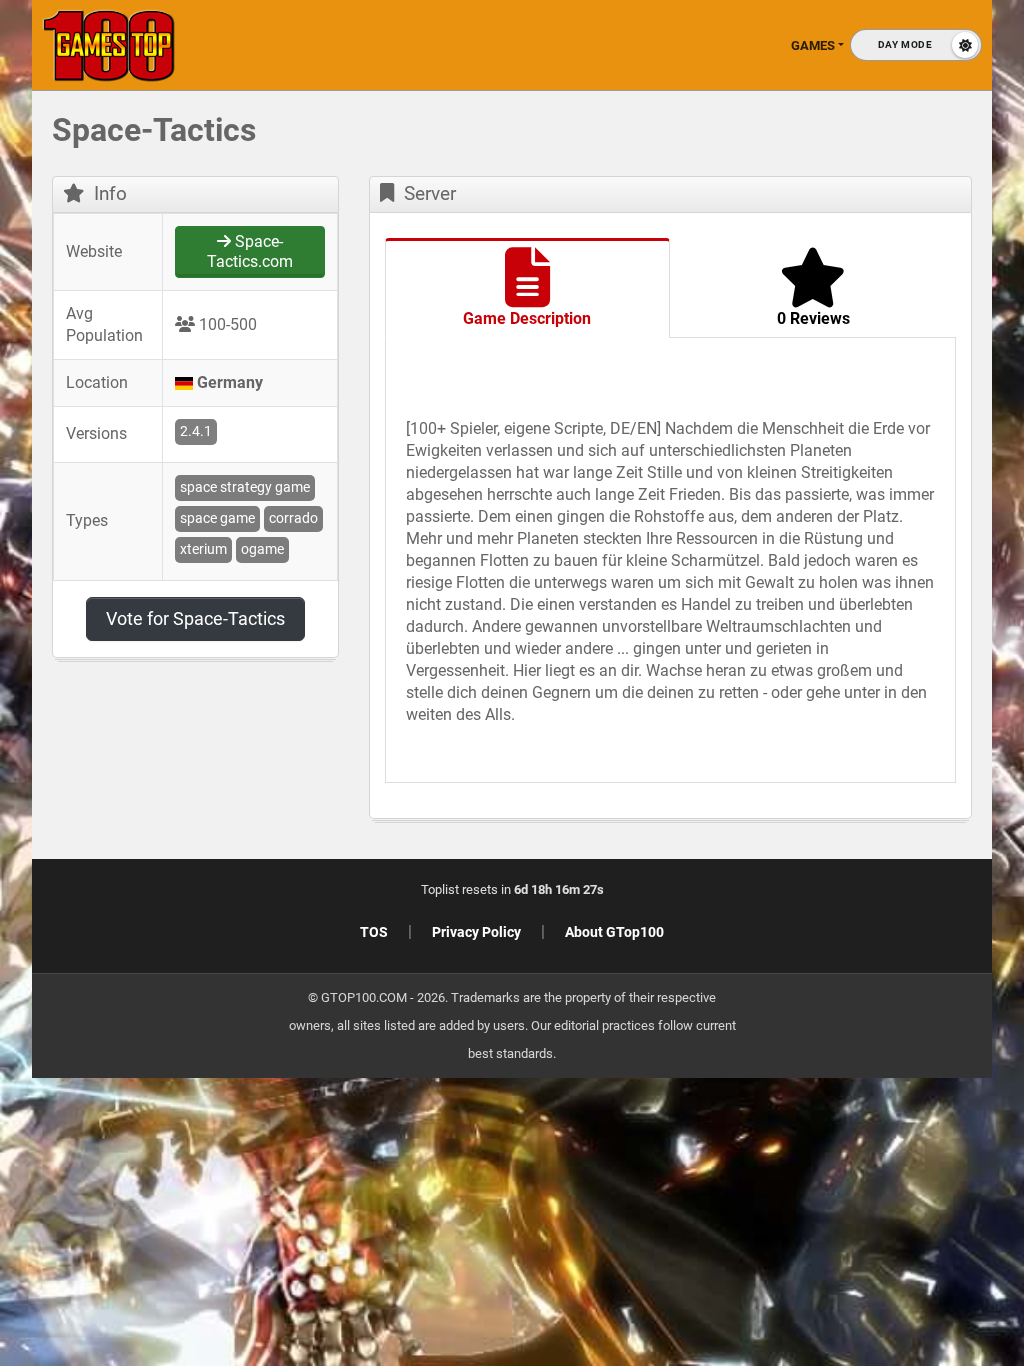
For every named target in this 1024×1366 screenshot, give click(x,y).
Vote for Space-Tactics (195, 618)
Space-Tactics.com (250, 251)
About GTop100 (614, 932)
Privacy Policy (476, 932)
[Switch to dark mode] (916, 45)
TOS (374, 932)
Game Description (527, 318)
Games (813, 45)
